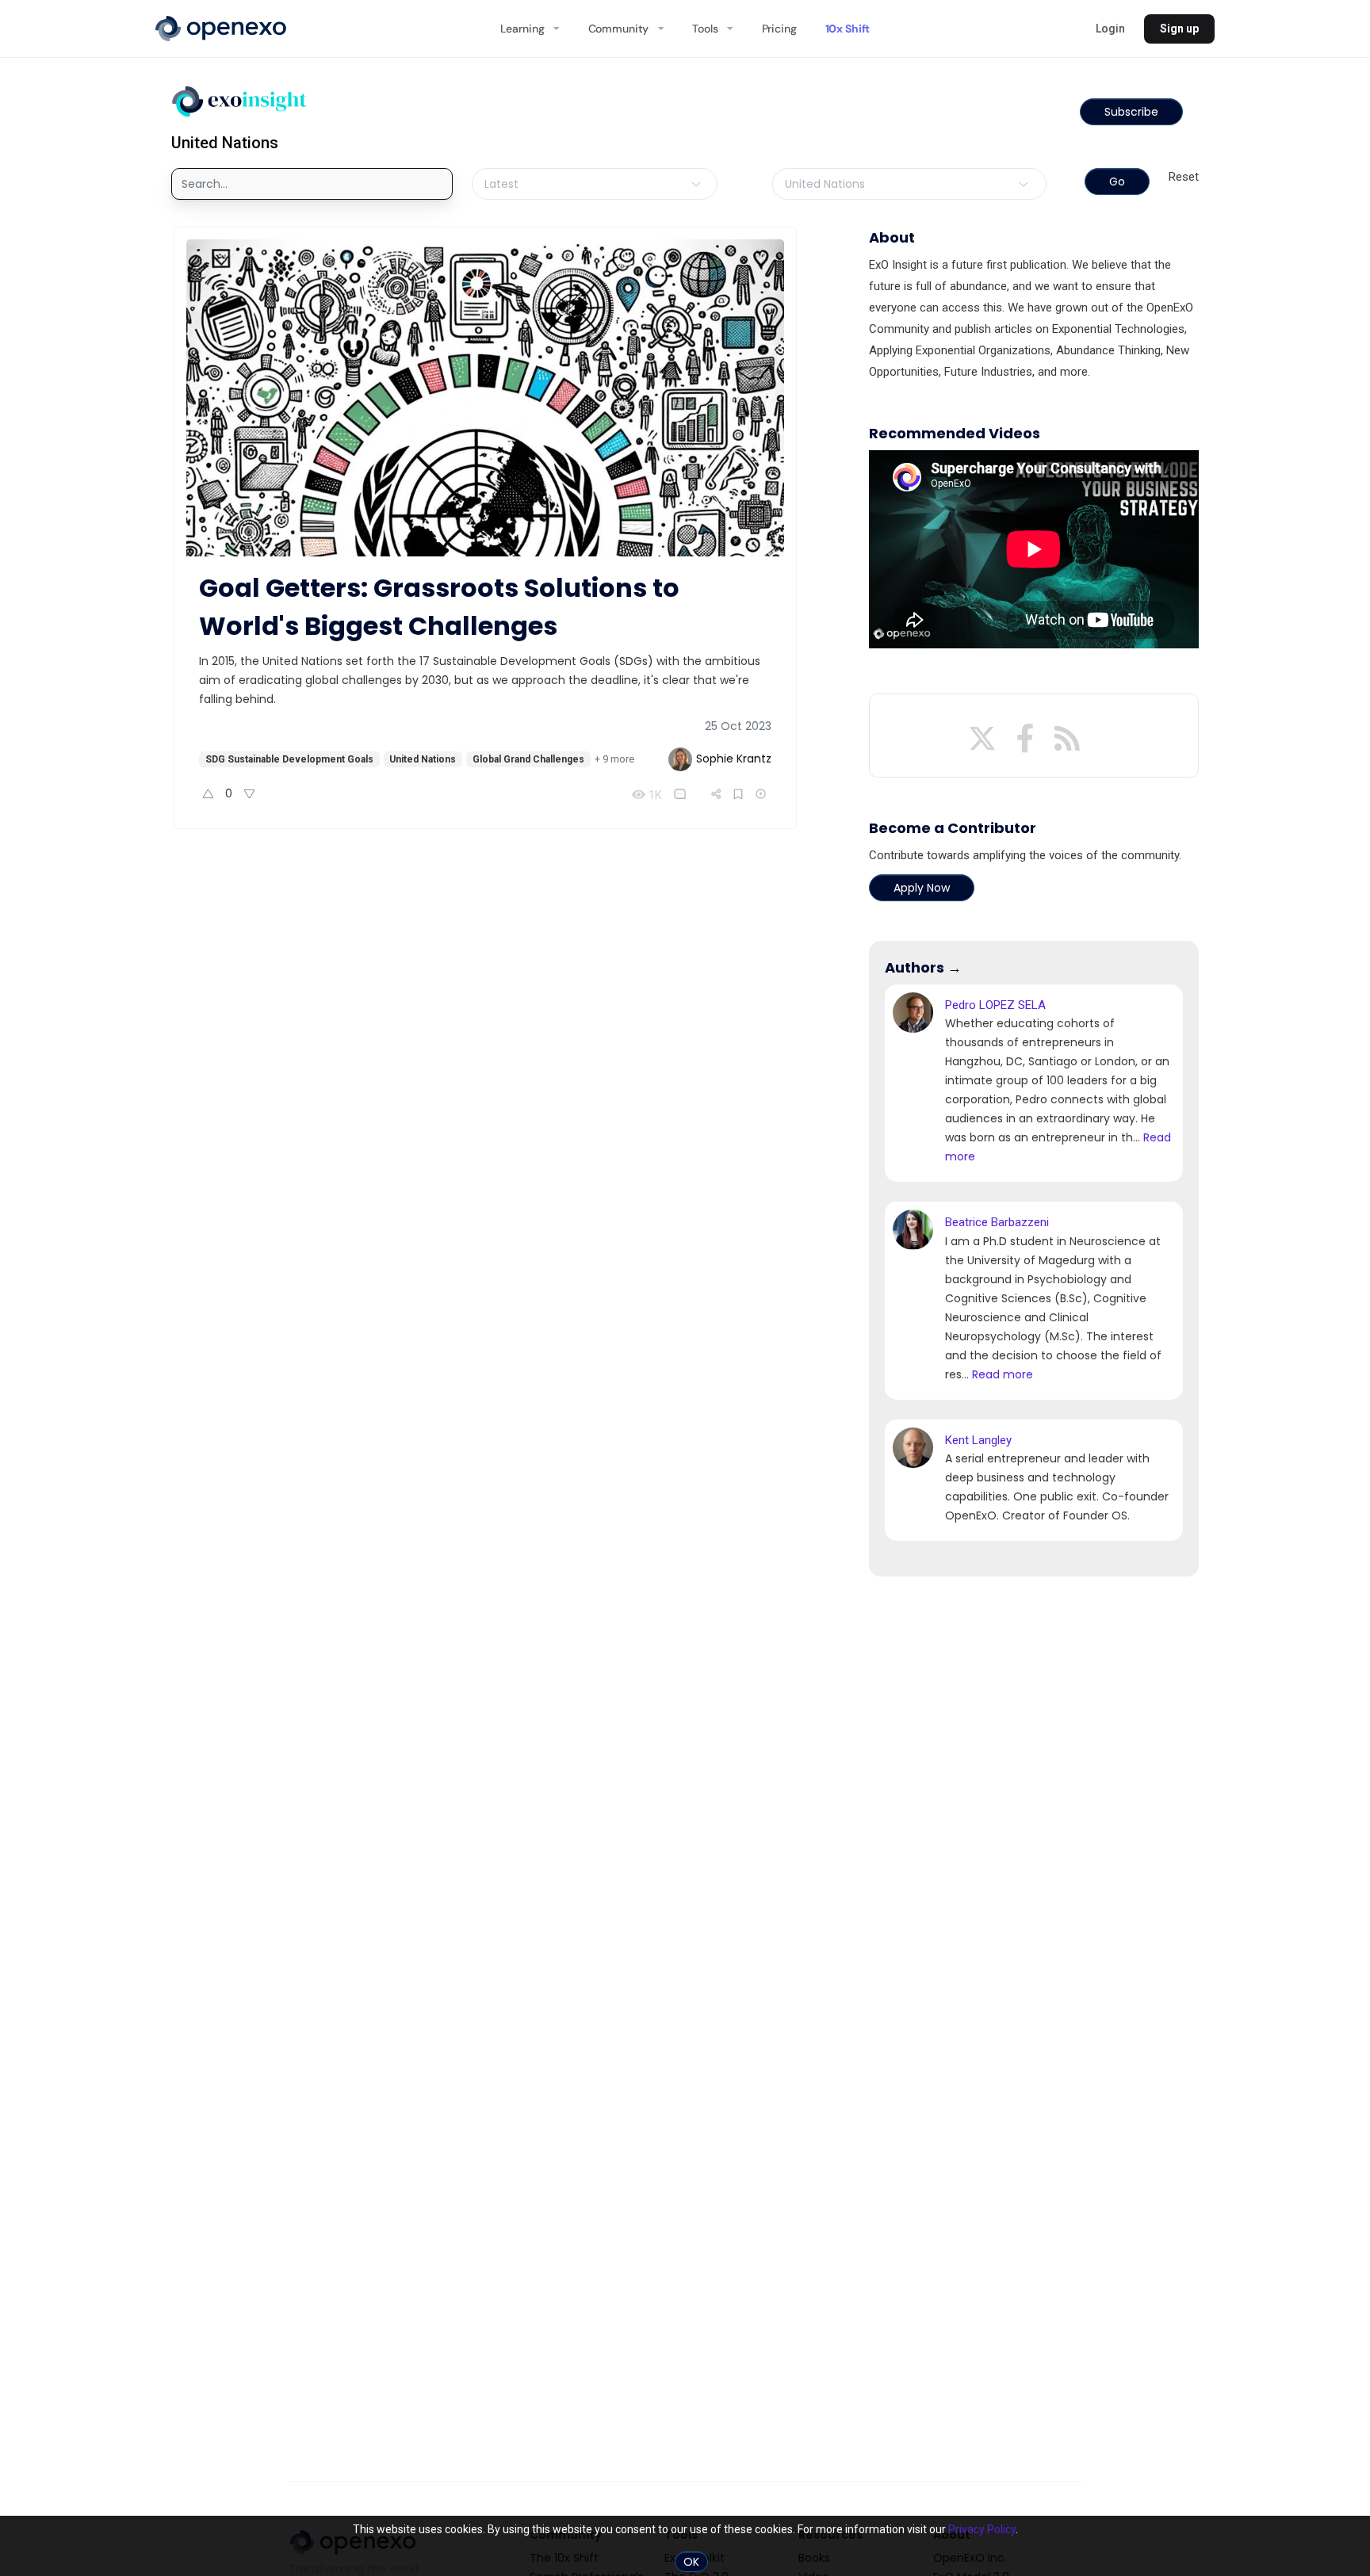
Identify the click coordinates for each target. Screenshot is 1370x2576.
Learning (522, 29)
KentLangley (978, 1440)
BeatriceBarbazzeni (997, 1222)
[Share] (716, 794)
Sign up (1179, 29)
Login (1110, 29)
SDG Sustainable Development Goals (289, 759)
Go (1117, 182)
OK (691, 2562)
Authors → (923, 967)
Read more (1003, 1374)
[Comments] (683, 794)
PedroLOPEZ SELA (995, 1005)
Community (619, 29)
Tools (705, 29)
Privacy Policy (982, 2529)
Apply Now (922, 888)
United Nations (423, 759)
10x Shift (848, 29)
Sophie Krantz (734, 759)
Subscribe (1131, 112)
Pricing (779, 29)
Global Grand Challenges (528, 759)
